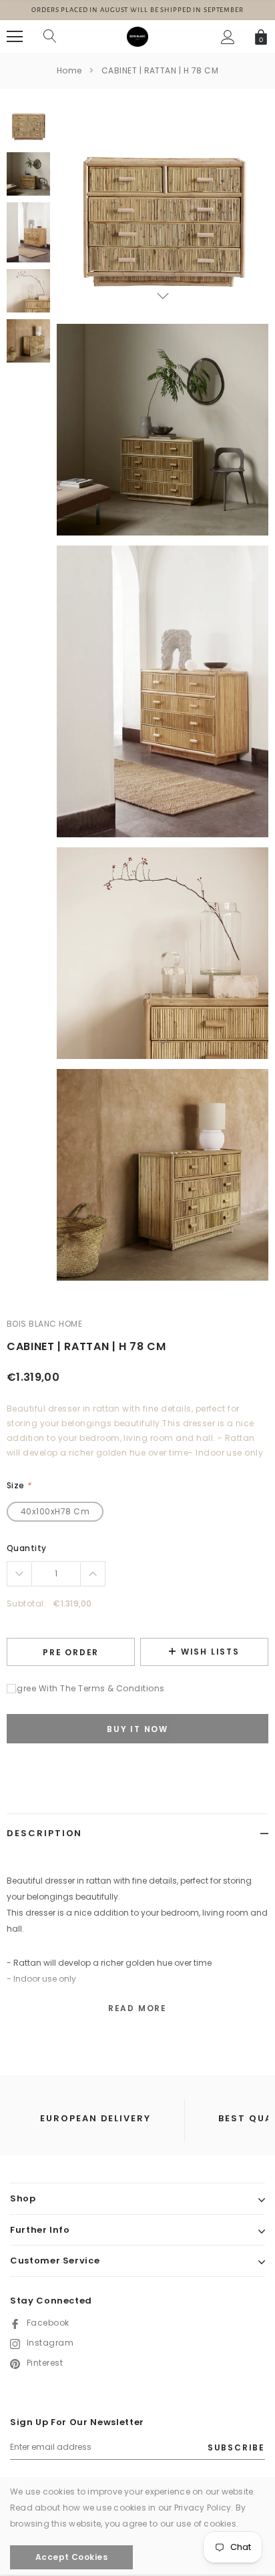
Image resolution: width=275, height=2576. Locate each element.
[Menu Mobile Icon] (15, 37)
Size (19, 1485)
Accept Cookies (72, 2557)
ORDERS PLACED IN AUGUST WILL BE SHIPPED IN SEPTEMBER (137, 10)
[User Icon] (228, 37)
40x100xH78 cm (55, 1511)
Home (69, 70)
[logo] (137, 36)
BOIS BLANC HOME (44, 1324)
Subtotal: (26, 1603)
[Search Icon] (50, 37)
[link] (28, 124)
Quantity (27, 1548)
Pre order (71, 1652)
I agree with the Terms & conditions (86, 1688)
